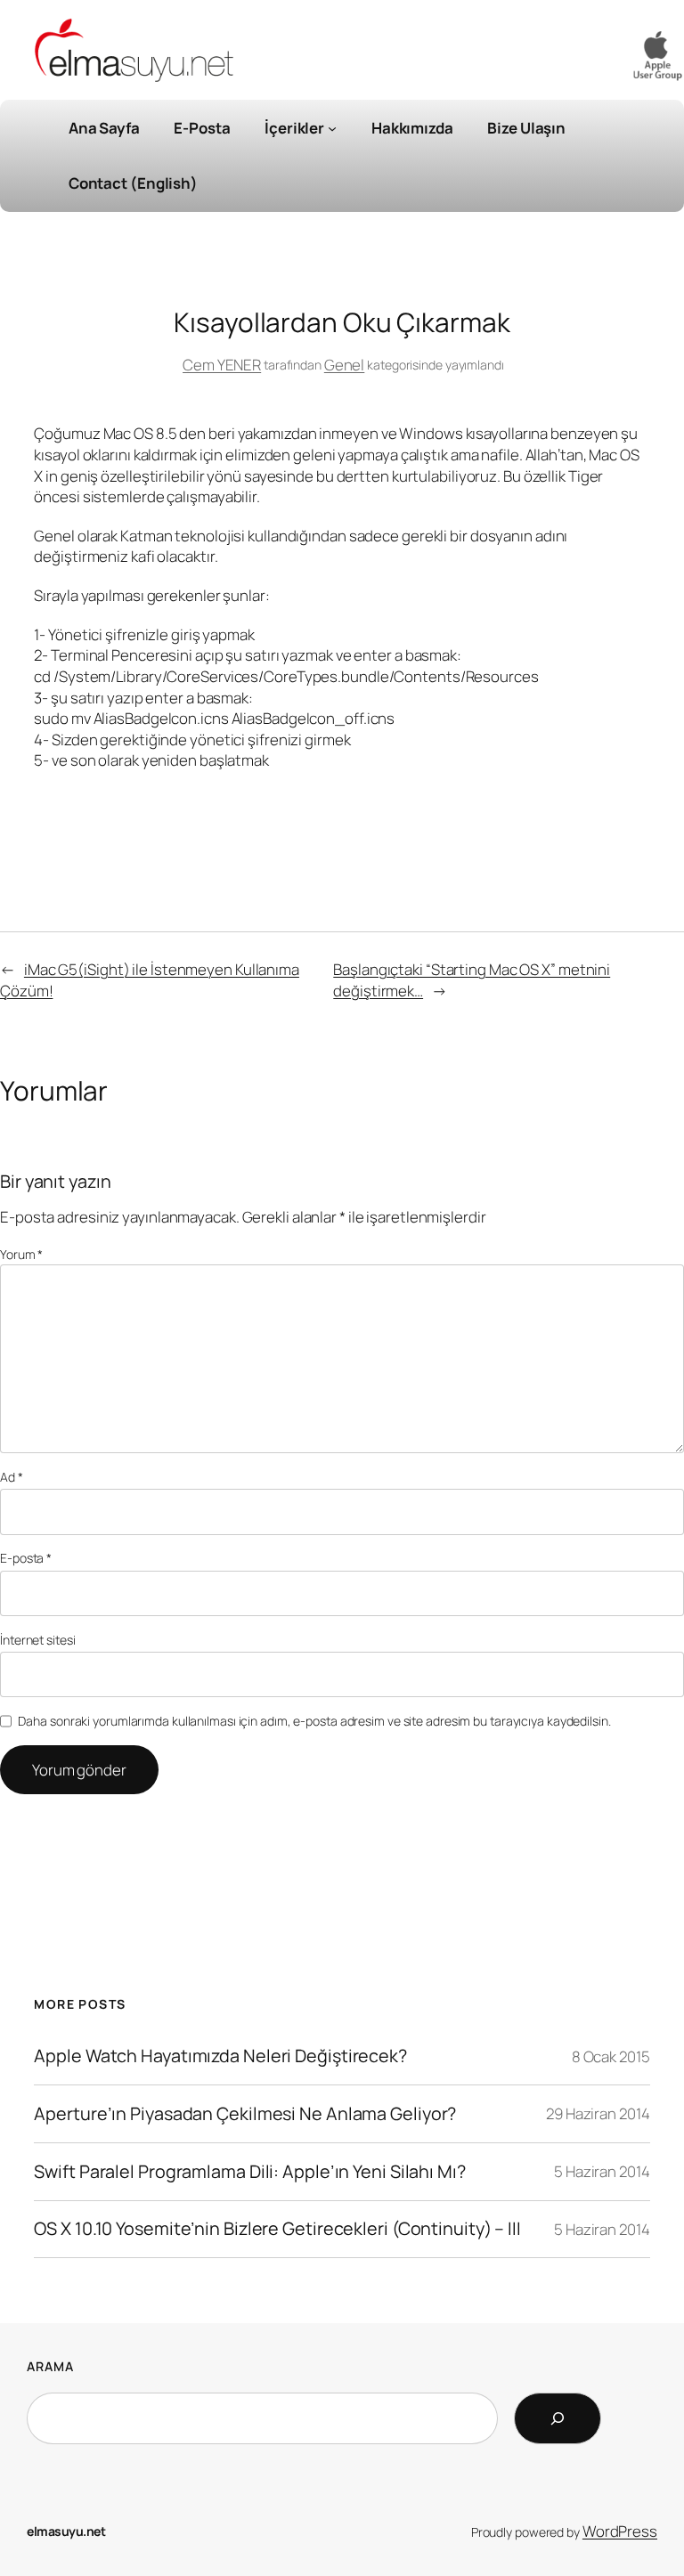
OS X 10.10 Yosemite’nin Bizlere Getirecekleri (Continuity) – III (277, 2229)
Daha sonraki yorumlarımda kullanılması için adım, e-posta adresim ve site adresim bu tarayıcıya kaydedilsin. (314, 1721)
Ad (12, 1477)
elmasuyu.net (66, 2531)
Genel (345, 365)
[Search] (558, 2418)
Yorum (21, 1254)
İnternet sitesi (38, 1640)
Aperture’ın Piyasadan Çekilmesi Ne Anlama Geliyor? (245, 2114)
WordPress (620, 2531)
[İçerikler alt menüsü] (332, 128)
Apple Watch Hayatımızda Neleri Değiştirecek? (220, 2056)
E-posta (26, 1558)
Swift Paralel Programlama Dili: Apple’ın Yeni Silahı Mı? (249, 2172)
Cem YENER (222, 365)
